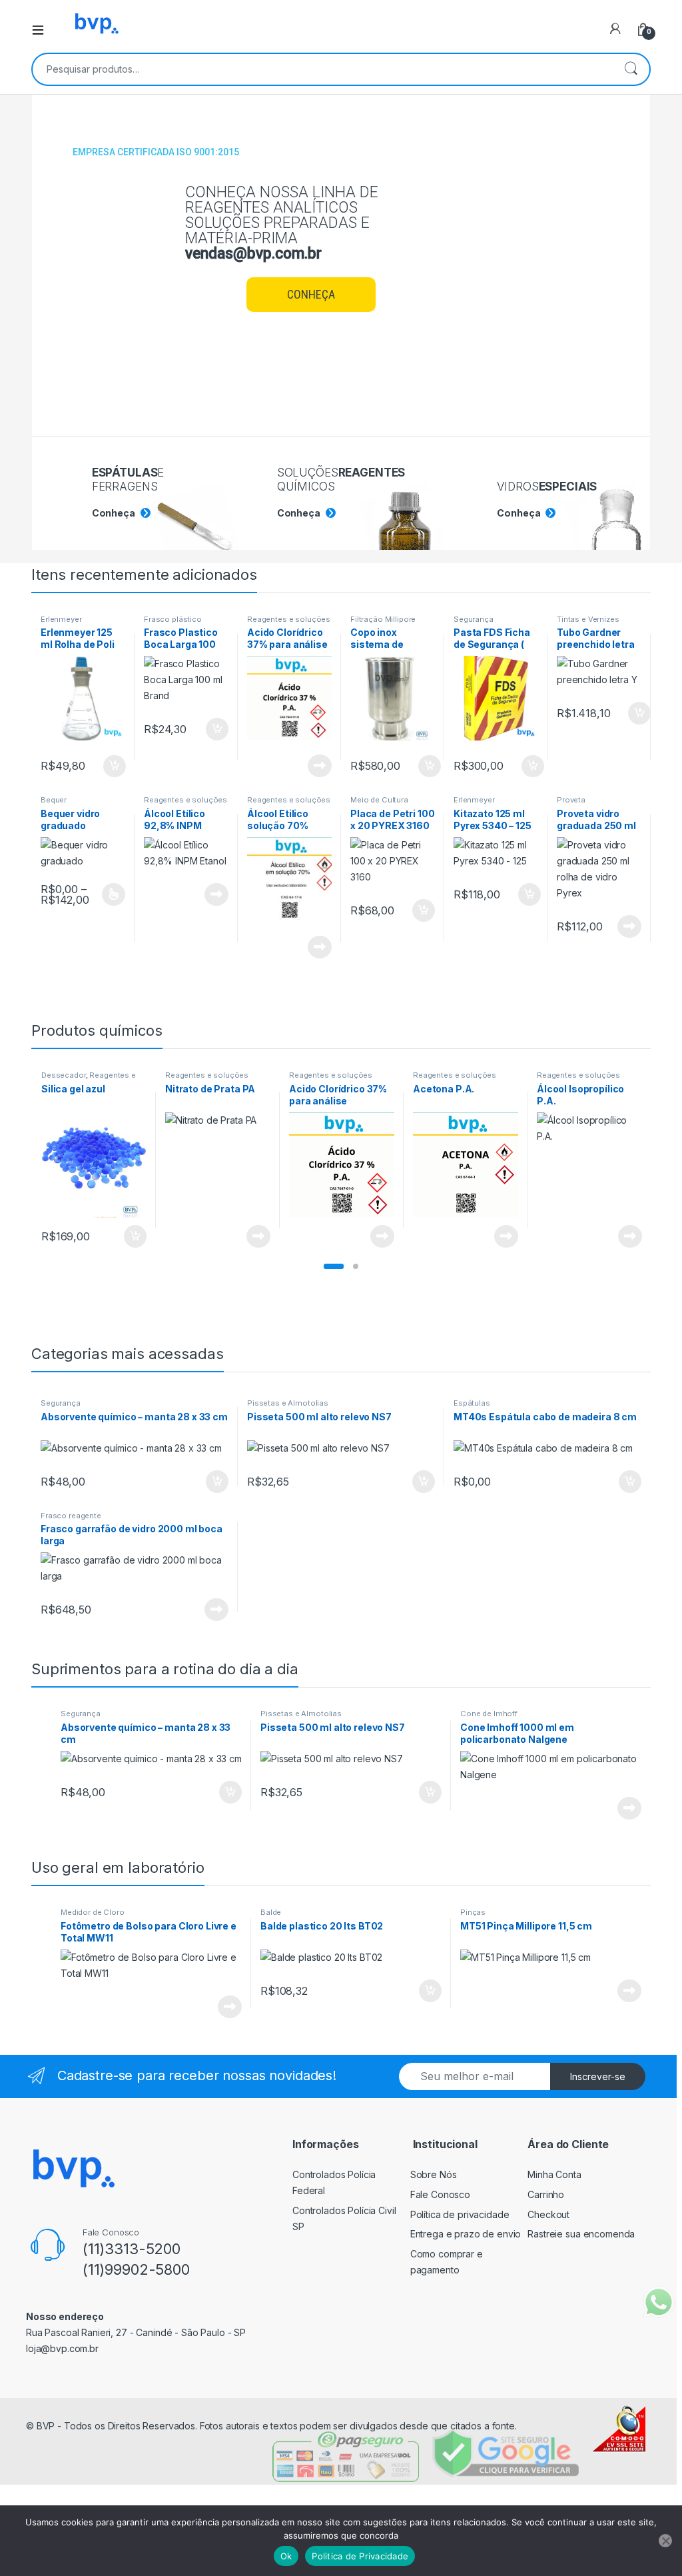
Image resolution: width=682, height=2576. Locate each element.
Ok (286, 2556)
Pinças (473, 1912)
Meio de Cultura (379, 800)
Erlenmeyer (61, 619)
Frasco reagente (71, 1516)
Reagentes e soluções (289, 619)
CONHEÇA (311, 294)
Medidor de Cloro (93, 1912)
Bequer (54, 800)
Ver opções (109, 894)
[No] (665, 2541)
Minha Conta (554, 2174)
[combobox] (322, 69)
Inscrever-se (598, 2076)
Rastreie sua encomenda (581, 2234)
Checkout (548, 2214)
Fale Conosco (440, 2194)
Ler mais (320, 766)
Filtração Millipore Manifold (383, 623)
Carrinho (546, 2194)
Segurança (474, 619)
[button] (334, 1266)
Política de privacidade (460, 2214)
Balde (271, 1912)
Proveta (571, 800)
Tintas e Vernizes (588, 619)
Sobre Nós (434, 2174)
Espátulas (472, 1403)
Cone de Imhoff (489, 1714)
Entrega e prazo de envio (466, 2234)
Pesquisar (631, 69)
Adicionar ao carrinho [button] (106, 766)
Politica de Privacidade (360, 2556)
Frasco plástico (173, 619)
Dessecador (64, 1075)
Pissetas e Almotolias (288, 1403)
